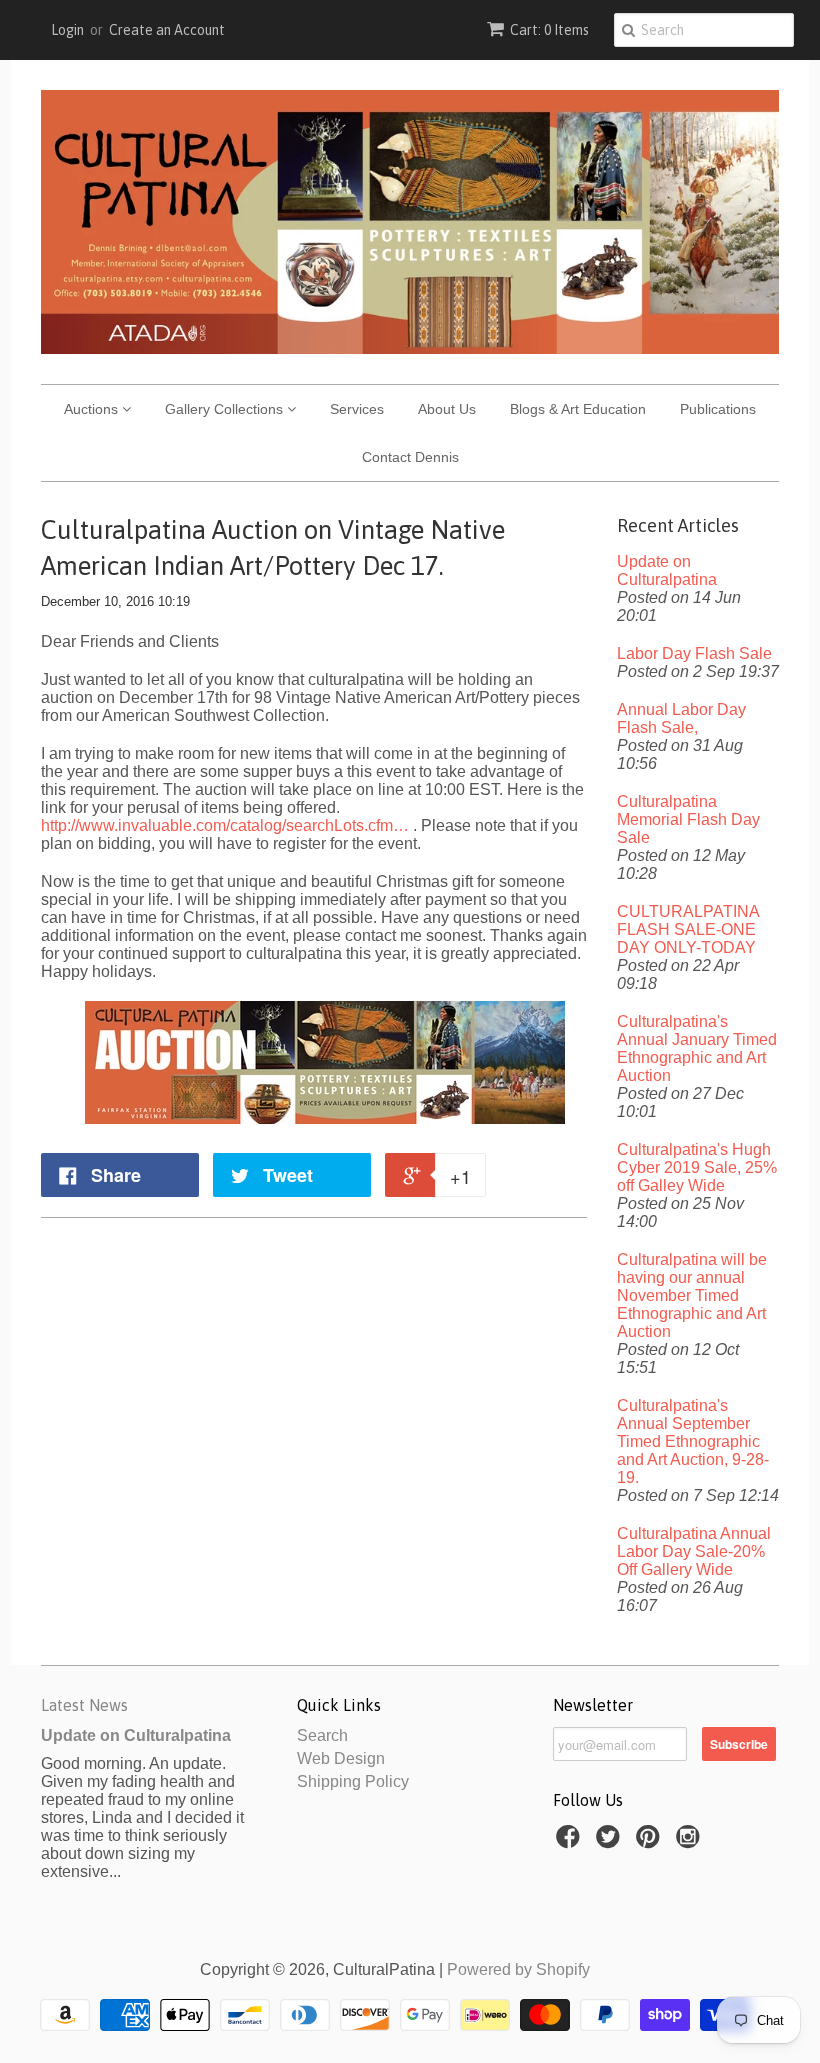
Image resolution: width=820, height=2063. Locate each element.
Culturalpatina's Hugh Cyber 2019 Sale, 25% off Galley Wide (697, 1167)
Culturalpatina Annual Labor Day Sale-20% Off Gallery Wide (694, 1551)
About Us (447, 409)
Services (357, 409)
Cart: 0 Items (549, 30)
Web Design (341, 1758)
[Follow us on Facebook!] (571, 1842)
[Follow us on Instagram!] (691, 1842)
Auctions (93, 409)
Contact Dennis (410, 457)
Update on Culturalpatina (667, 570)
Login (67, 30)
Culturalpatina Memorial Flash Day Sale (688, 819)
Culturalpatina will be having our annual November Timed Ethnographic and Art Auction (692, 1295)
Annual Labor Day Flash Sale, (681, 718)
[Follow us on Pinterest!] (651, 1842)
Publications (718, 409)
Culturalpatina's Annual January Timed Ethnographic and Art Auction (697, 1048)
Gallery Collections (226, 409)
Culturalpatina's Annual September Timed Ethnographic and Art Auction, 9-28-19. (693, 1441)
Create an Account (167, 30)
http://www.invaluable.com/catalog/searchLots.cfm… (225, 825)
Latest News (84, 1705)
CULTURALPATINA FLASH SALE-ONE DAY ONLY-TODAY (688, 929)
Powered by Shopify (518, 1969)
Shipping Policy (353, 1781)
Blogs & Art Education (578, 409)
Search (322, 1735)
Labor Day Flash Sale (694, 653)
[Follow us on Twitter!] (611, 1842)
